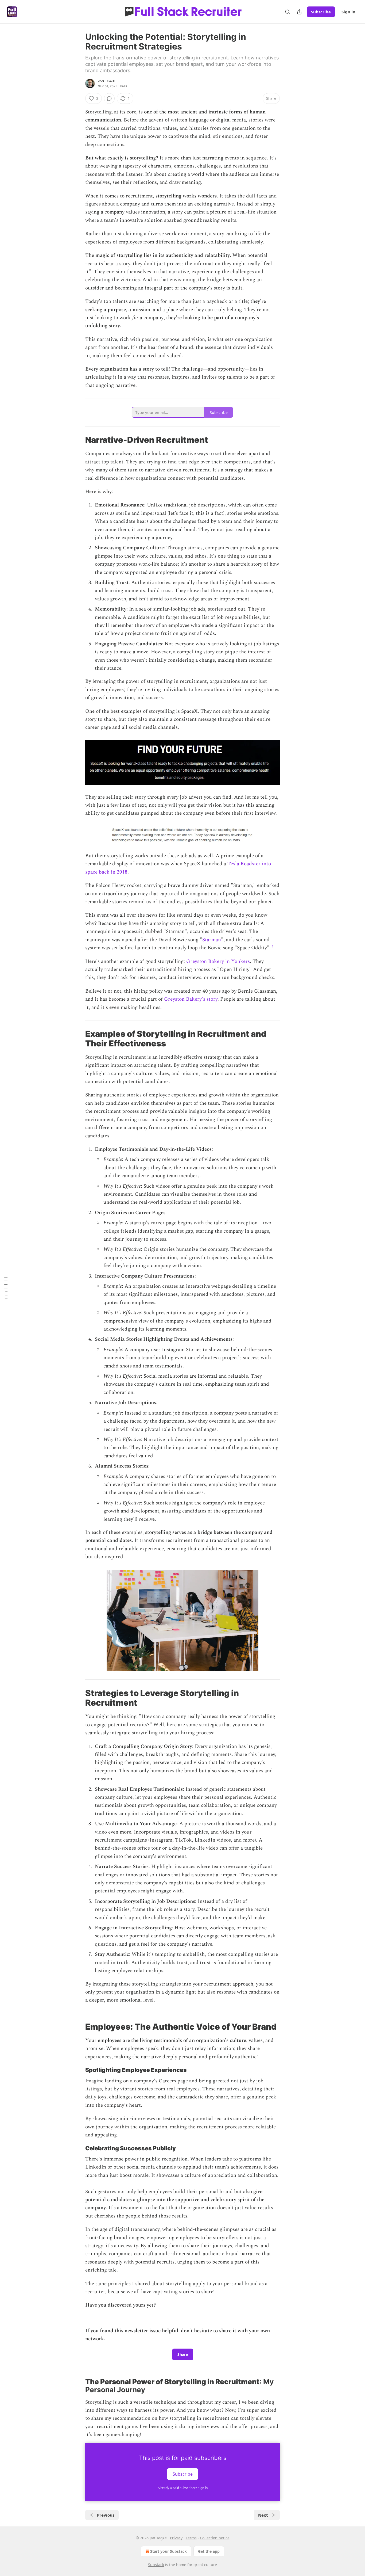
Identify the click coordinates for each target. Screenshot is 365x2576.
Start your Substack (168, 2551)
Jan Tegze (106, 81)
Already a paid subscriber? (183, 2488)
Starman (212, 940)
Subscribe (321, 12)
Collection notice (215, 2538)
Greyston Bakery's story (191, 999)
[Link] (78, 440)
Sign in (348, 12)
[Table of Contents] (6, 1288)
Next (263, 2515)
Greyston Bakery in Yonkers (218, 961)
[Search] (288, 12)
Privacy (176, 2538)
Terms (191, 2538)
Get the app (209, 2551)
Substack (156, 2565)
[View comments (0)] (109, 98)
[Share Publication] (299, 12)
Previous (106, 2515)
